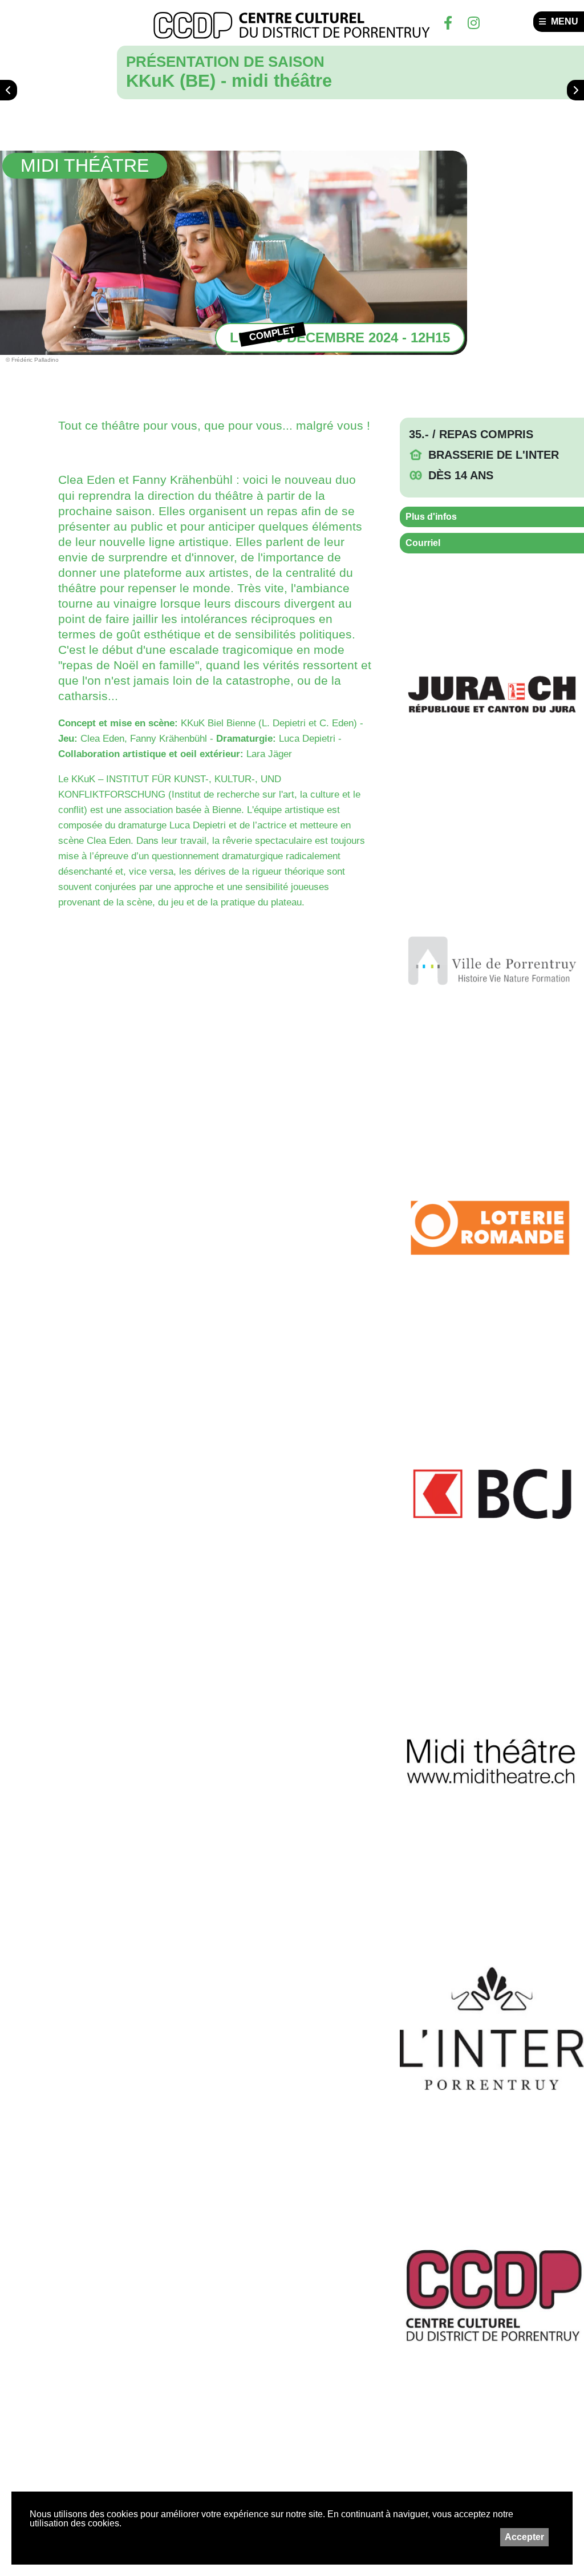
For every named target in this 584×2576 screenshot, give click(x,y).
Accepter (524, 2537)
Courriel (423, 543)
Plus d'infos (431, 517)
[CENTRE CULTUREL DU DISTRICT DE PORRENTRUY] (292, 26)
